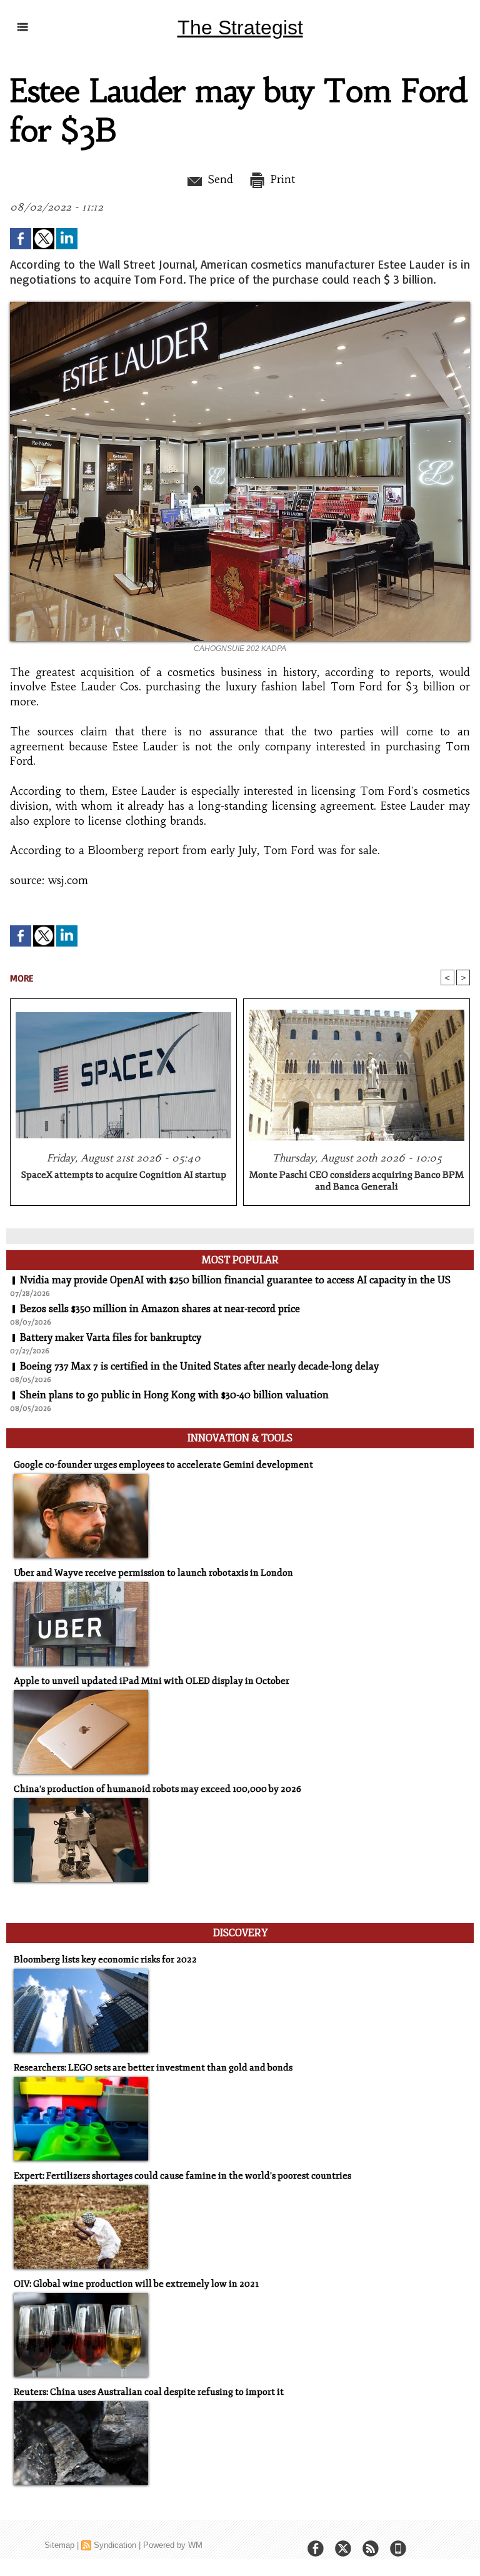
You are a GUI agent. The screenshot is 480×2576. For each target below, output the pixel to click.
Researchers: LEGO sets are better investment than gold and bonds (153, 2068)
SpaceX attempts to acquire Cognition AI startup (124, 1175)
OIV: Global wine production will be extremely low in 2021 (136, 2284)
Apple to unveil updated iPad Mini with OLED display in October (152, 1681)
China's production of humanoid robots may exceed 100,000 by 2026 (157, 1789)
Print (281, 179)
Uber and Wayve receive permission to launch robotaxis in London (153, 1573)
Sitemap (59, 2545)
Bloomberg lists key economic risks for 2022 (105, 1960)
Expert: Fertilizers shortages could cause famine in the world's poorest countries (182, 2176)
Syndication (115, 2545)
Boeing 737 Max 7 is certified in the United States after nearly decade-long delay (199, 1366)
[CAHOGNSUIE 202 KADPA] (240, 306)
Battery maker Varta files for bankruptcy (111, 1338)
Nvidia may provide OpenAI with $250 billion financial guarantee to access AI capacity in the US (235, 1280)
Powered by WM (173, 2545)
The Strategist (240, 27)
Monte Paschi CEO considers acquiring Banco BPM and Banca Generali (357, 1181)
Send (218, 179)
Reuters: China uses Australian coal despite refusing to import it (149, 2392)
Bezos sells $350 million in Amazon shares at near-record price (160, 1309)
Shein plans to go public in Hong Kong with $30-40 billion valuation (174, 1395)
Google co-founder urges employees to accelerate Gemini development (163, 1465)
